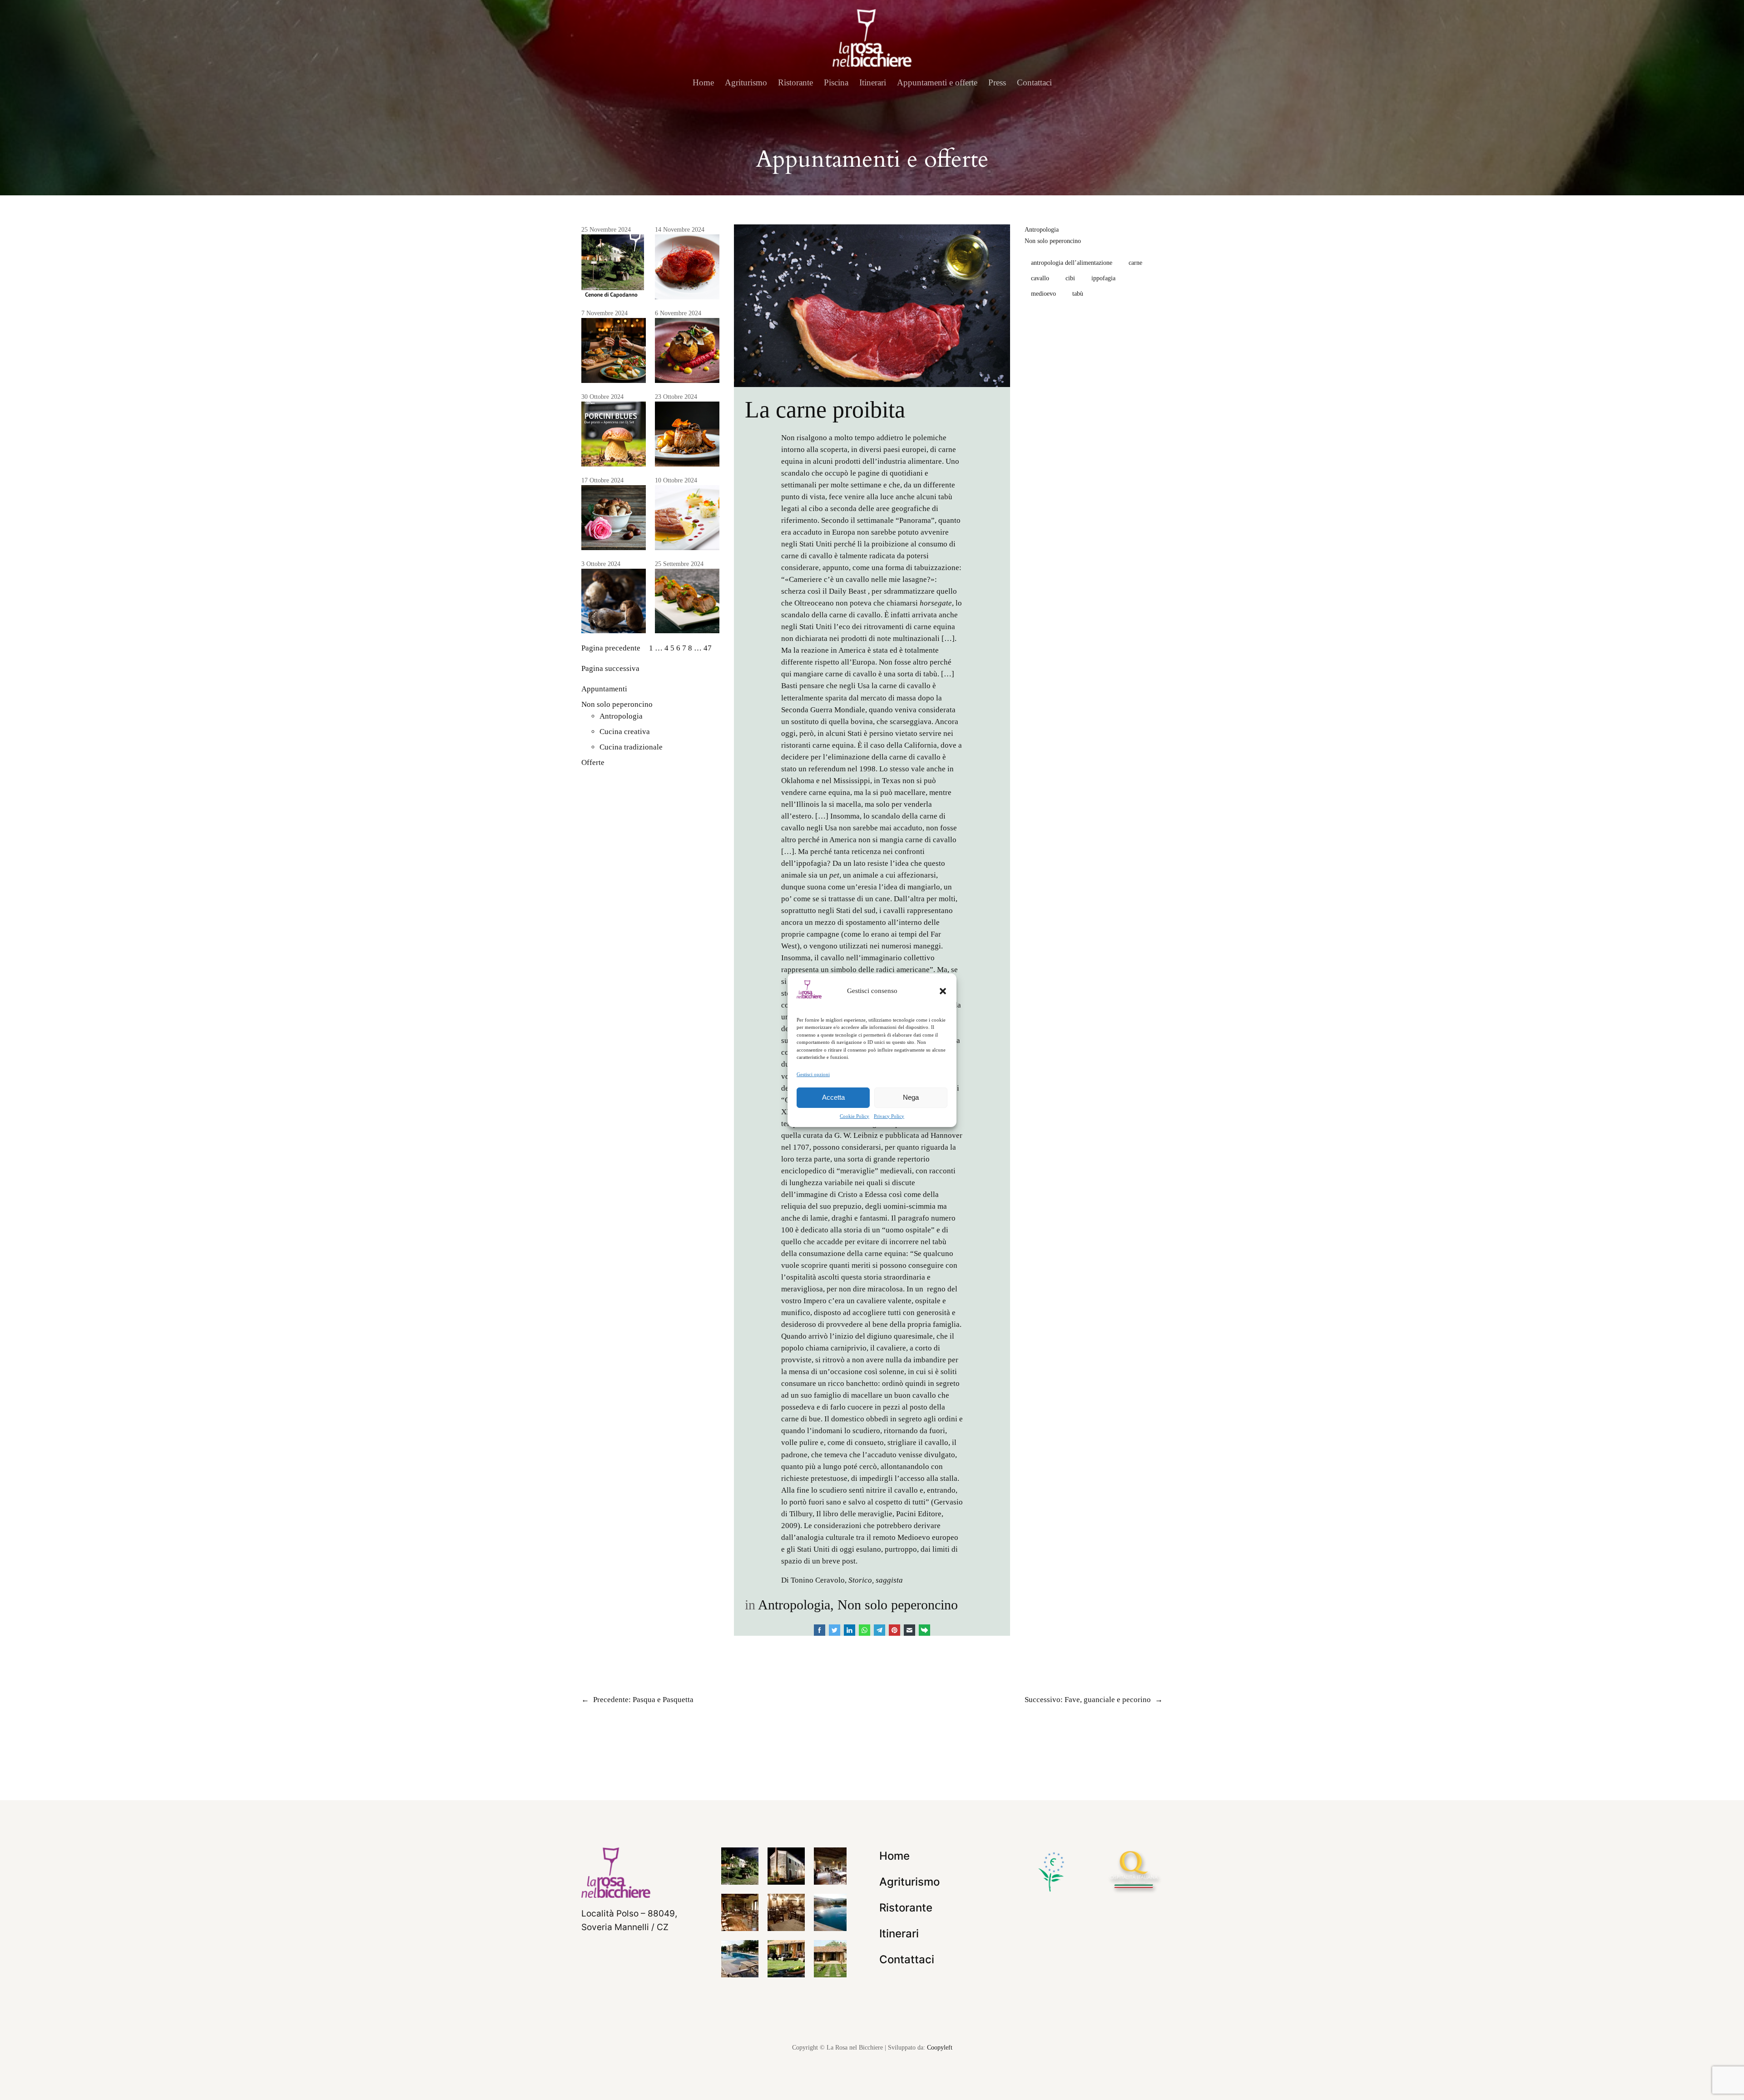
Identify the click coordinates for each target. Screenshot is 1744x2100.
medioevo (1043, 293)
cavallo (1040, 278)
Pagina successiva (610, 668)
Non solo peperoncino (617, 704)
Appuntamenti (604, 689)
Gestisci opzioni (813, 1074)
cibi (1070, 278)
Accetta (833, 1097)
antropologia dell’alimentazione (1072, 263)
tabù (1078, 293)
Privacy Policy (889, 1116)
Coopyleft (940, 2047)
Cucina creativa (625, 732)
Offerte (593, 762)
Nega (911, 1097)
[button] (943, 991)
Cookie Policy (855, 1116)
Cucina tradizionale (631, 747)
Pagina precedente (611, 648)
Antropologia (621, 716)
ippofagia (1103, 278)
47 (708, 648)
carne (1135, 263)
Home (703, 82)
